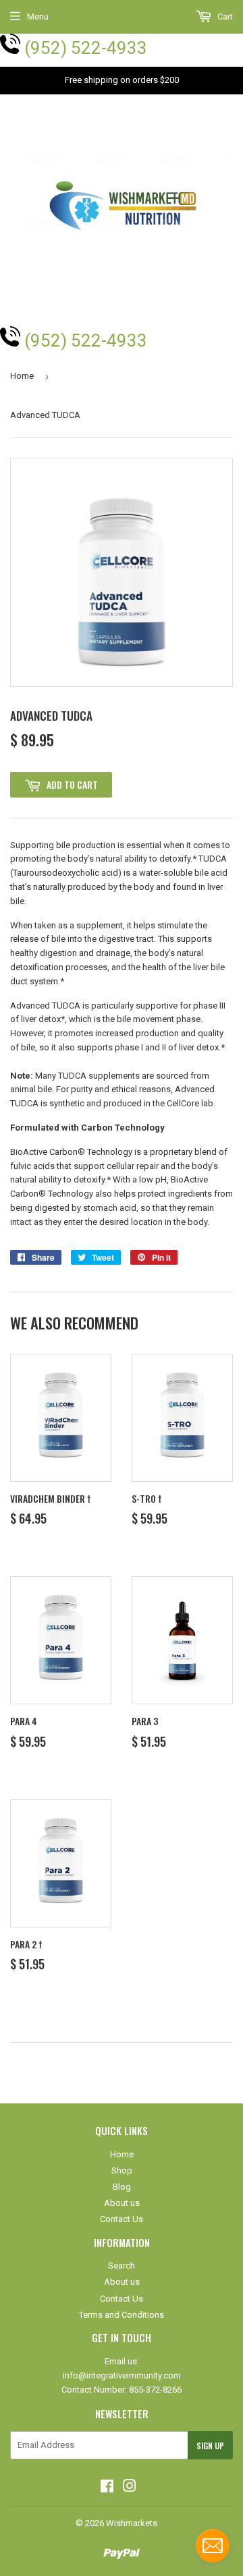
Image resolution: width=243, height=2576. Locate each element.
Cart (224, 17)
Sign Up (210, 2446)
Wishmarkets (132, 2523)
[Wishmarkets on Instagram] (130, 2488)
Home (22, 376)
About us (122, 2203)
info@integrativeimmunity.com (122, 2375)
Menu (38, 17)
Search (122, 2266)
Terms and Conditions (122, 2315)
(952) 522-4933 (86, 48)
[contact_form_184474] (213, 2546)
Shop (122, 2170)
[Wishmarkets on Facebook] (107, 2488)
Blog (122, 2187)
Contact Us (122, 2219)
